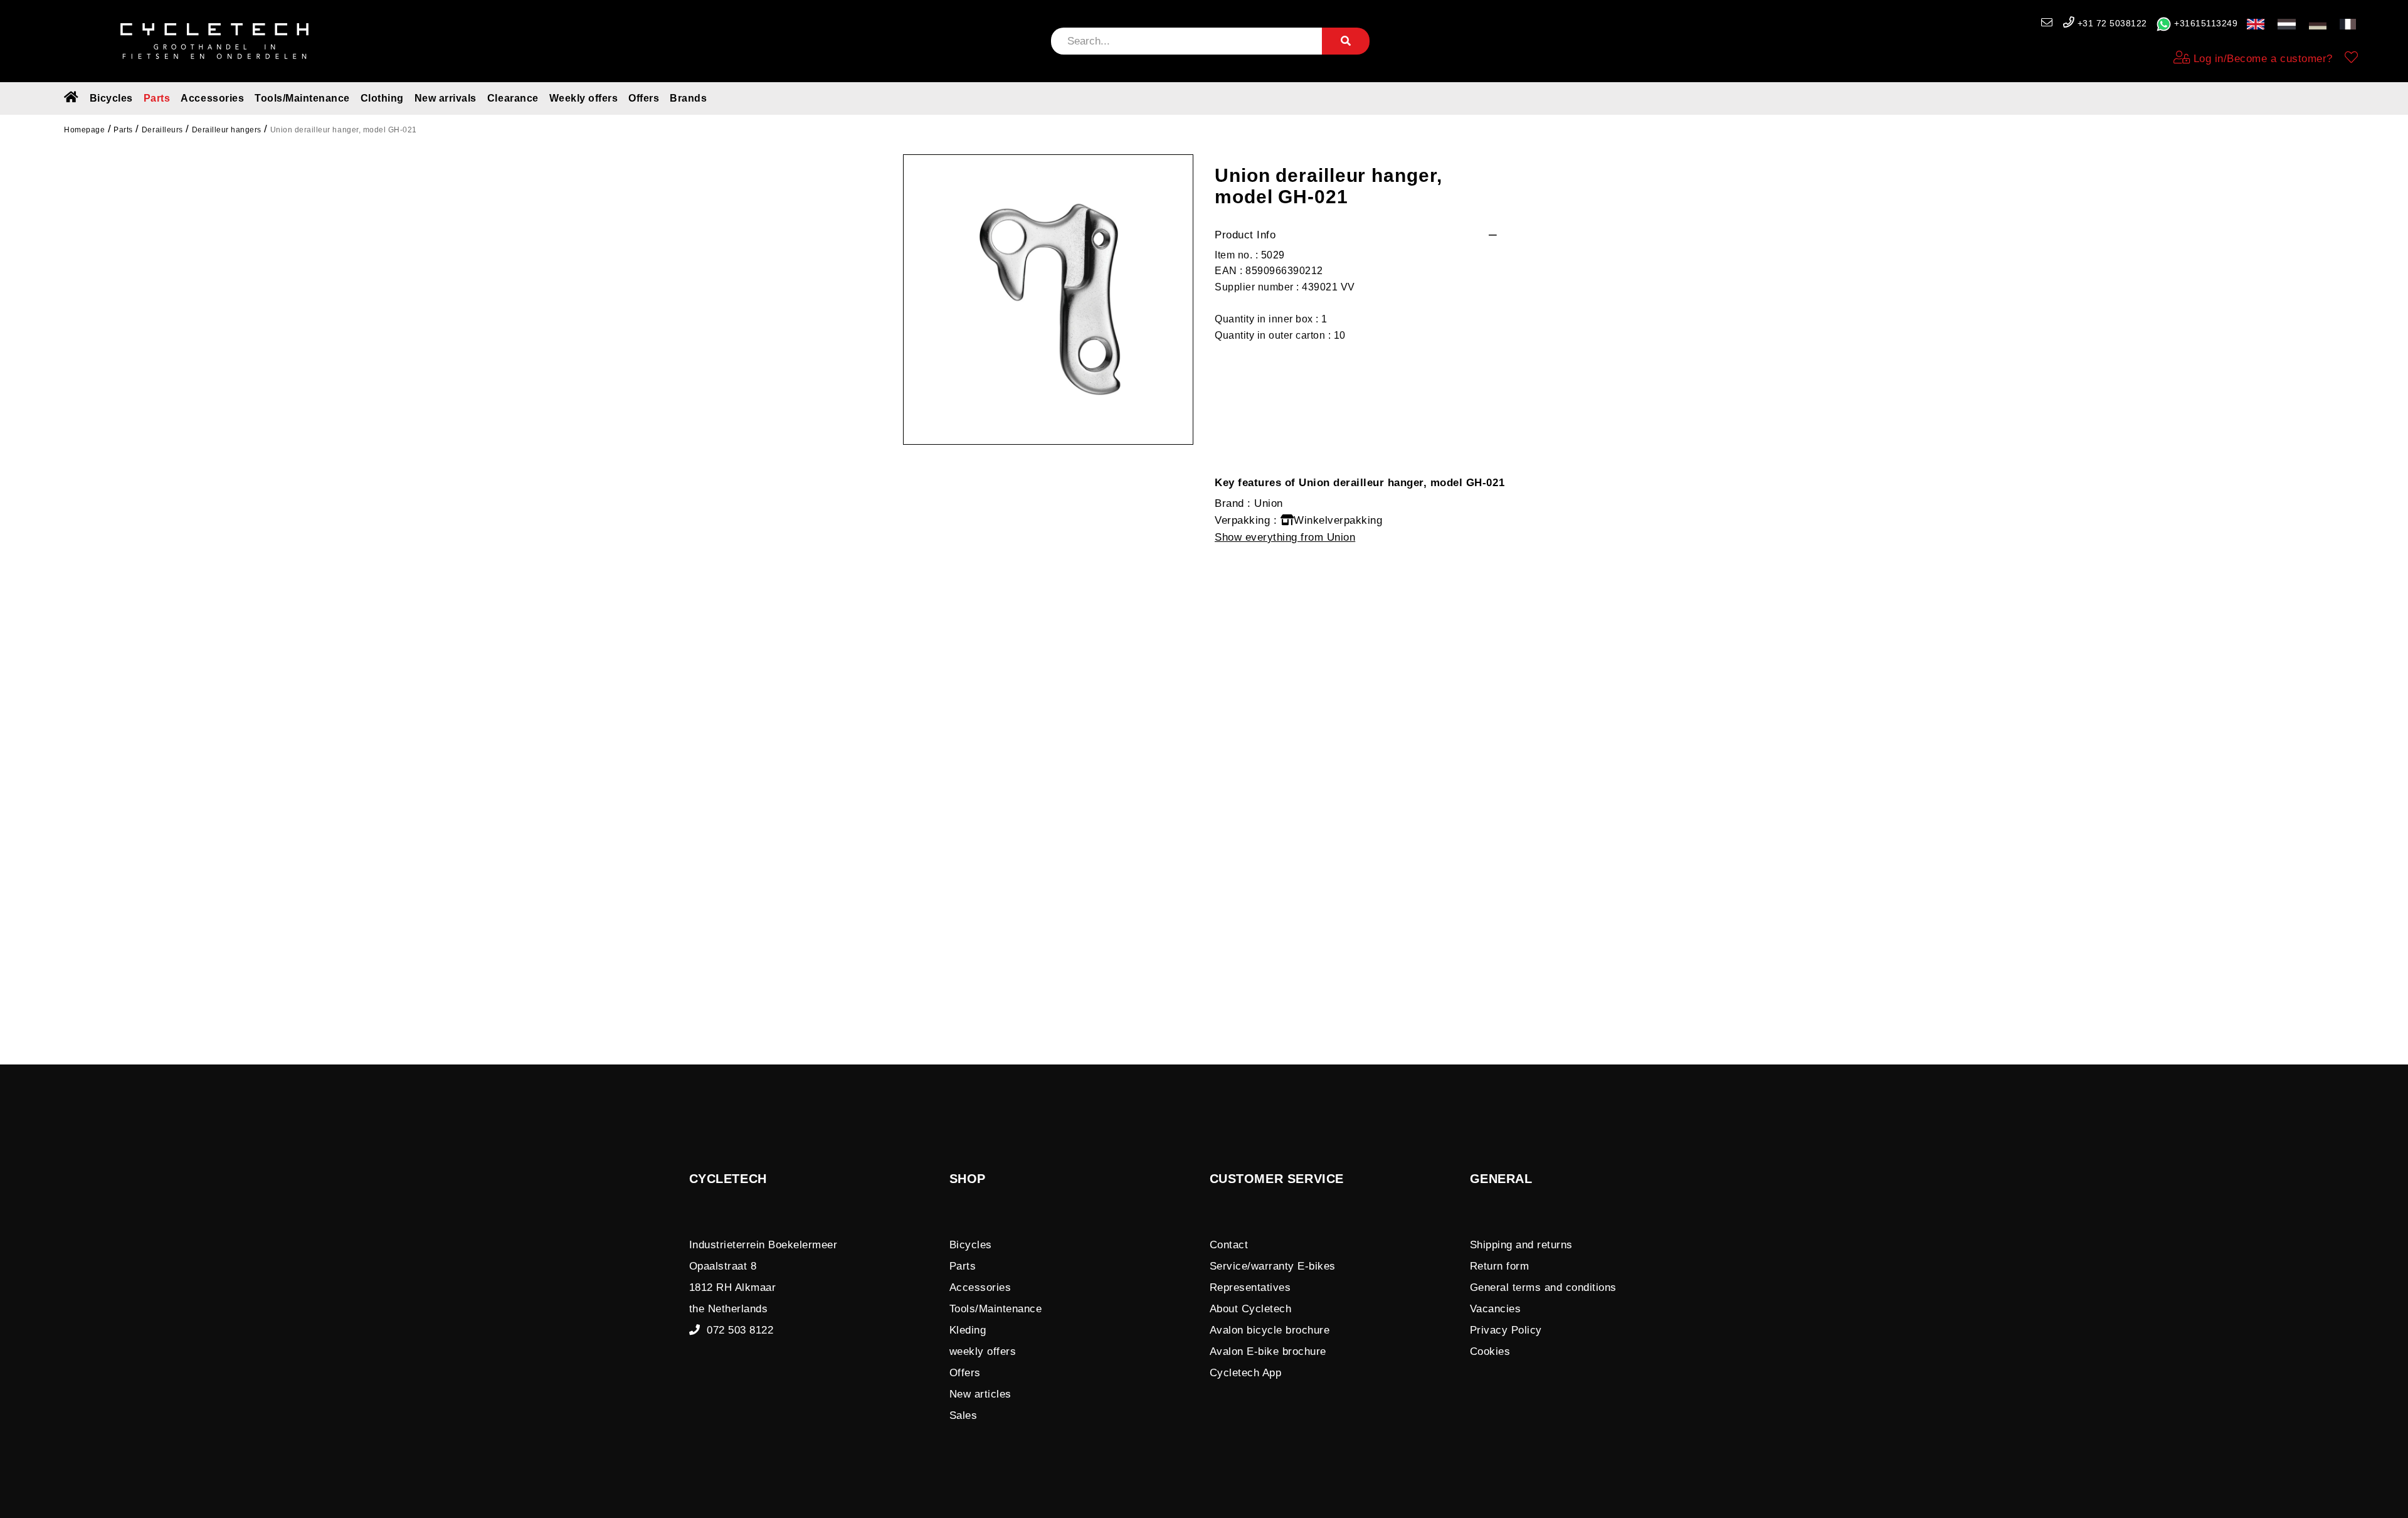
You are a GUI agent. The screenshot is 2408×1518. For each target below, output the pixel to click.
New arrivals (446, 98)
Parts (157, 98)
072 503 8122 (737, 1330)
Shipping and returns (1521, 1245)
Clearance (513, 98)
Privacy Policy (1506, 1330)
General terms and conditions (1543, 1287)
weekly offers (983, 1351)
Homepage (84, 130)
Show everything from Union (1285, 537)
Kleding (968, 1330)
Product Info (1245, 235)
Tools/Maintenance (302, 98)
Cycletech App (1246, 1373)
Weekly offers (584, 98)
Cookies (1490, 1351)
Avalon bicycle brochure (1270, 1330)
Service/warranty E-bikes (1273, 1266)
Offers (644, 98)
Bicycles (111, 98)
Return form (1500, 1266)
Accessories (212, 98)
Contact (1229, 1245)
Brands (688, 98)
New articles (980, 1394)
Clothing (382, 98)
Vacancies (1496, 1309)
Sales (964, 1415)
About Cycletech (1251, 1309)
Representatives (1250, 1287)
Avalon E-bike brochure (1268, 1351)
